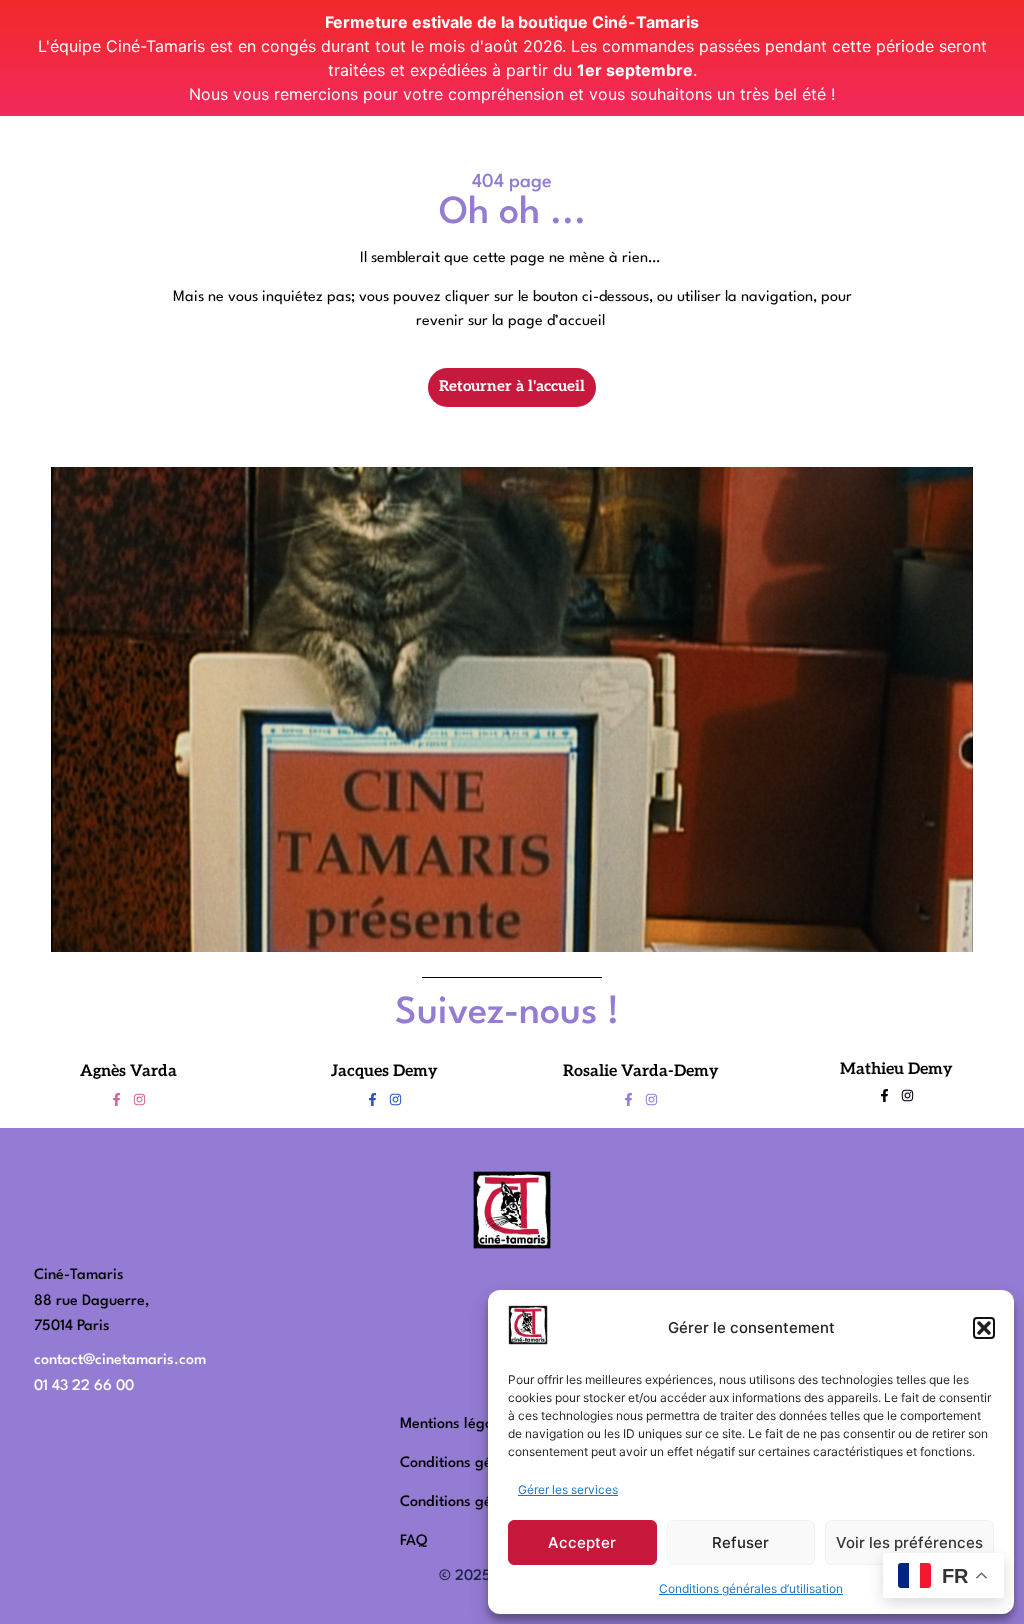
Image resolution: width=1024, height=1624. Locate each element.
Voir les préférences (909, 1542)
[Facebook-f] (116, 1099)
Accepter (582, 1542)
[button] (984, 1328)
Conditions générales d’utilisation (751, 1588)
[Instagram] (139, 1099)
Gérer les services (568, 1489)
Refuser (740, 1542)
